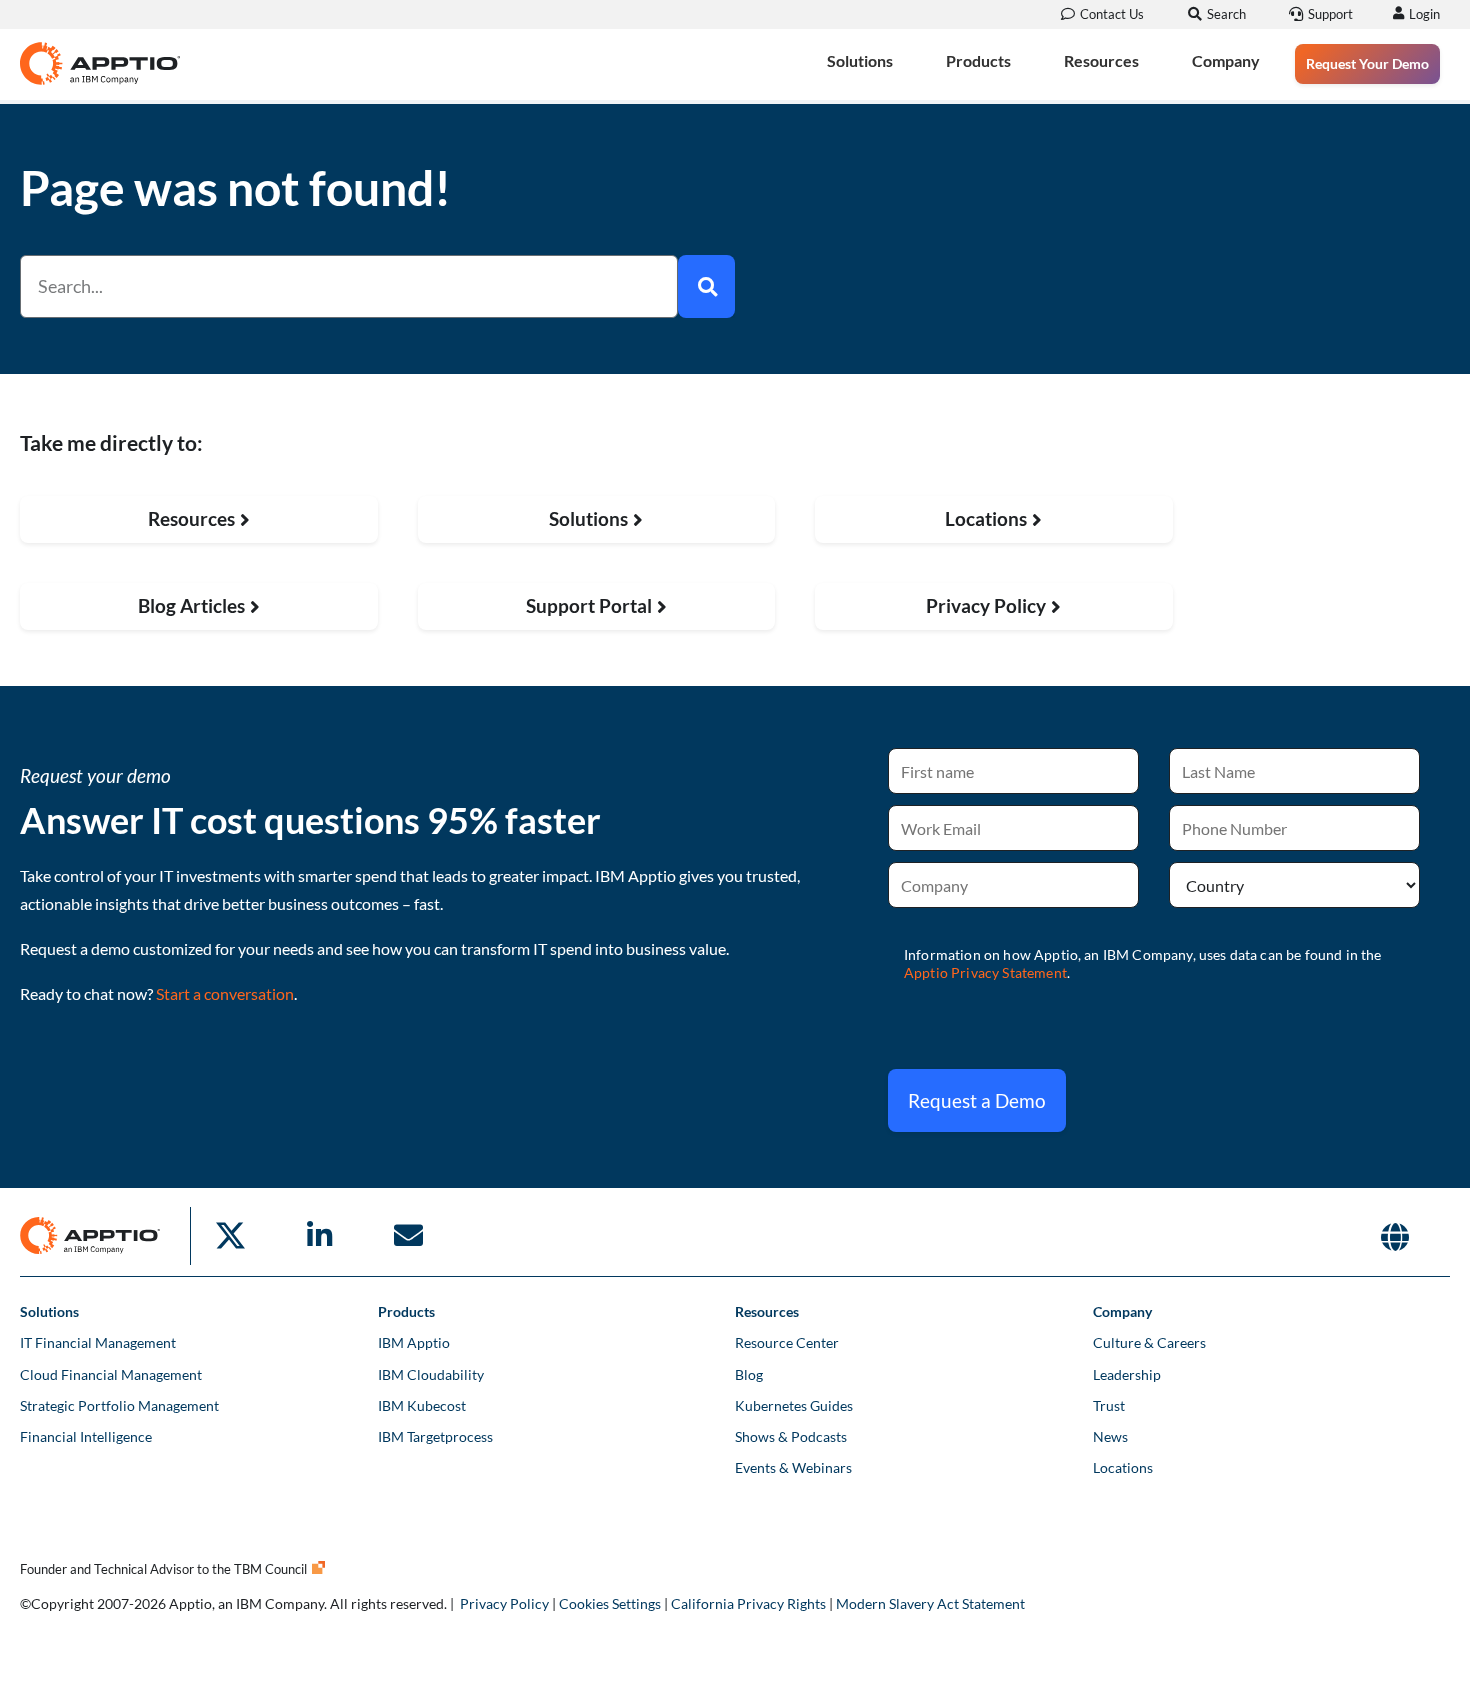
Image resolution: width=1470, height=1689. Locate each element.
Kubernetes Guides (794, 1405)
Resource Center (787, 1342)
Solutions (860, 60)
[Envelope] (408, 1236)
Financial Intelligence (86, 1436)
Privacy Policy (504, 1603)
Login (1424, 14)
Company (1226, 60)
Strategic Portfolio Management (119, 1405)
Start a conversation (225, 993)
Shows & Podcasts (791, 1436)
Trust (1109, 1405)
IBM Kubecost (422, 1405)
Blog (749, 1374)
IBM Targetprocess (435, 1436)
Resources (1101, 60)
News (1110, 1436)
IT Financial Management (98, 1342)
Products (978, 60)
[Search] (706, 286)
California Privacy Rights (748, 1603)
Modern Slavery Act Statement (930, 1603)
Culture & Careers (1149, 1342)
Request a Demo (977, 1100)
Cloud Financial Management (111, 1374)
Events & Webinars (793, 1467)
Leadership (1127, 1374)
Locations (1123, 1467)
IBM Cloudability (431, 1374)
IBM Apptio (414, 1342)
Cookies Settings (610, 1603)
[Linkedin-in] (319, 1236)
